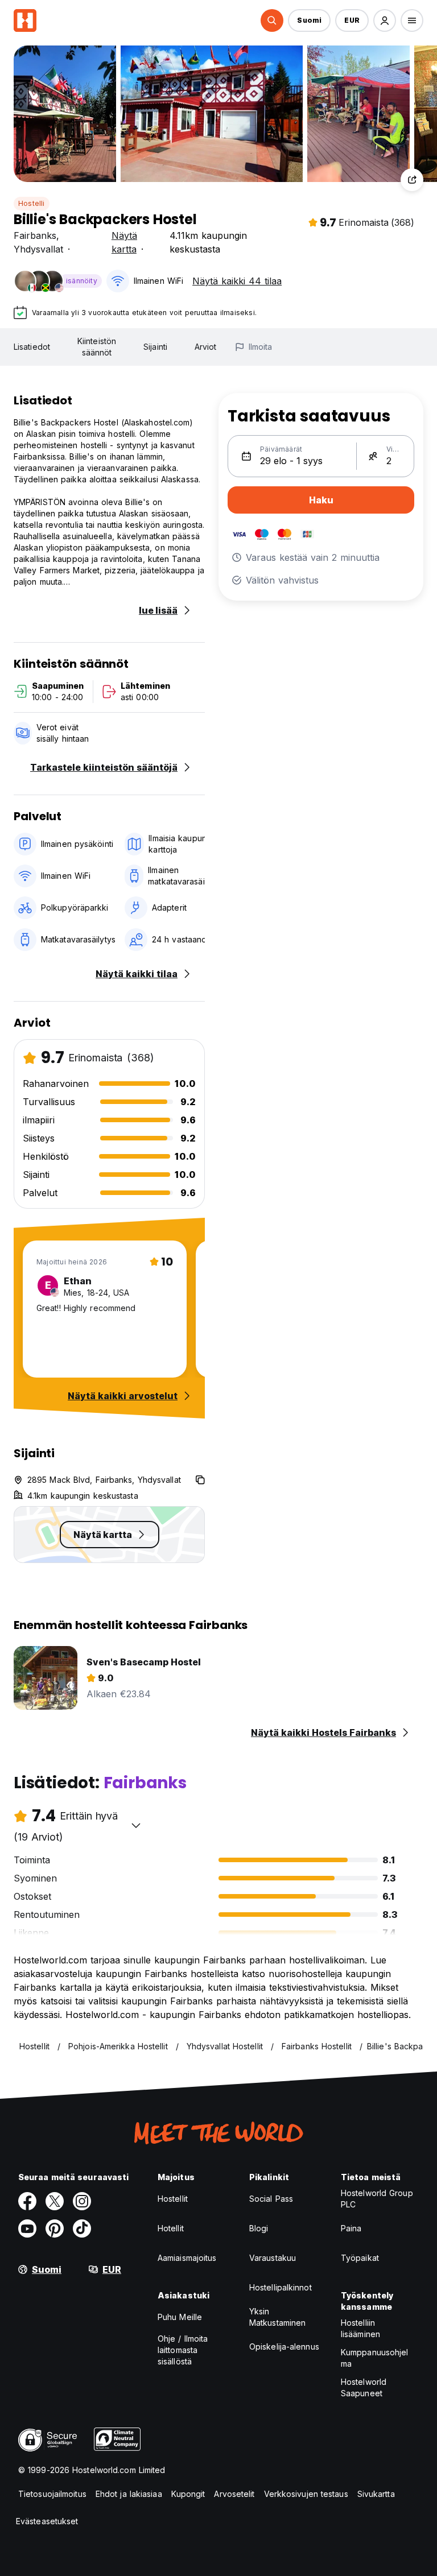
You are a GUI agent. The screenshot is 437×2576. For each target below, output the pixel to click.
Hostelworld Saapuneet (364, 2387)
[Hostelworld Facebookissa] (27, 2201)
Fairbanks (35, 235)
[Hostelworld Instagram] (82, 2201)
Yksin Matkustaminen (277, 2317)
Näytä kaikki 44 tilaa (237, 281)
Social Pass (271, 2199)
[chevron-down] (136, 1825)
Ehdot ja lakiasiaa (129, 2494)
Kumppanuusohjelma (375, 2358)
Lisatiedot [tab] (32, 347)
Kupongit (188, 2494)
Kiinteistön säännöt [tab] (97, 347)
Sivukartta (376, 2494)
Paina (351, 2228)
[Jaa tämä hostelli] (412, 180)
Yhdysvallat (38, 249)
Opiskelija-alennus (284, 2346)
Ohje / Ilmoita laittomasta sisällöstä (183, 2350)
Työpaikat (360, 2258)
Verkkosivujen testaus (306, 2494)
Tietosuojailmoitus (52, 2494)
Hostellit (173, 2199)
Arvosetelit (234, 2494)
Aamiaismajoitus (187, 2258)
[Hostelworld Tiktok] (82, 2228)
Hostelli (32, 203)
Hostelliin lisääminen (360, 2328)
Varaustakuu (273, 2258)
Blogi (259, 2228)
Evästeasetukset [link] (47, 2521)
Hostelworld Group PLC (377, 2199)
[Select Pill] (272, 20)
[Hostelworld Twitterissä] (55, 2201)
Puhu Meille (180, 2317)
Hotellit (171, 2228)
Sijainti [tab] (155, 347)
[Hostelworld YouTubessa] (27, 2228)
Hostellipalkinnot (281, 2287)
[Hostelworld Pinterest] (55, 2228)
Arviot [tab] (206, 347)
